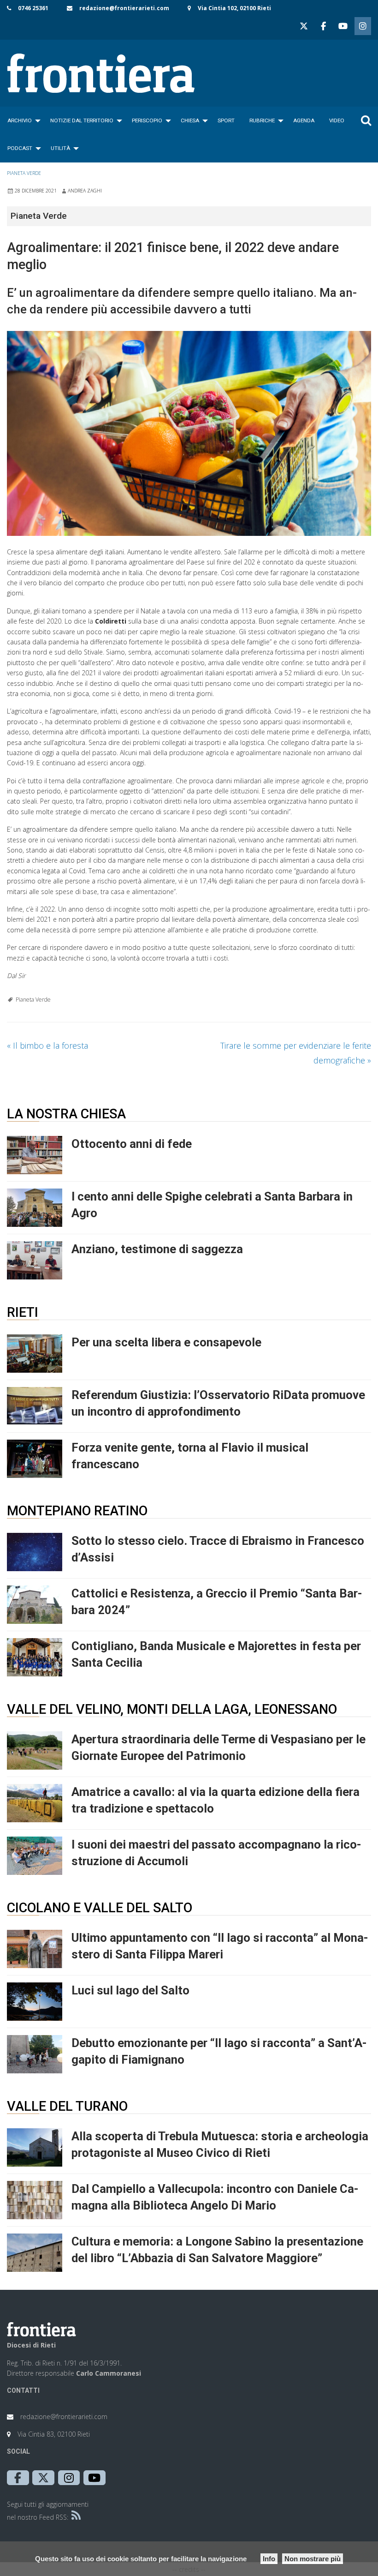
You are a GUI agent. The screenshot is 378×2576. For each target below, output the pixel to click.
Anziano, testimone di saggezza (157, 1249)
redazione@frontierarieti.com (124, 8)
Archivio (20, 120)
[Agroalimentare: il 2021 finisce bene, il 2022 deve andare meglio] (189, 433)
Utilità (60, 148)
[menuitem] (21, 120)
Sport (226, 120)
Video (337, 120)
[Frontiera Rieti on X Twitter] (304, 26)
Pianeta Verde (33, 1000)
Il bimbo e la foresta (47, 1045)
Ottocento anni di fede (132, 1144)
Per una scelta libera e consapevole (166, 1342)
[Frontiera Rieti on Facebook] (323, 26)
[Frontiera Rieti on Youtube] (343, 26)
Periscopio (147, 120)
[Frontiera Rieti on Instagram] (363, 26)
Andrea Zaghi (85, 191)
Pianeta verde (24, 173)
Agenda (304, 120)
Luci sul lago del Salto (130, 1990)
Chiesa (190, 120)
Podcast (20, 148)
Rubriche (262, 120)
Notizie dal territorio (82, 120)
